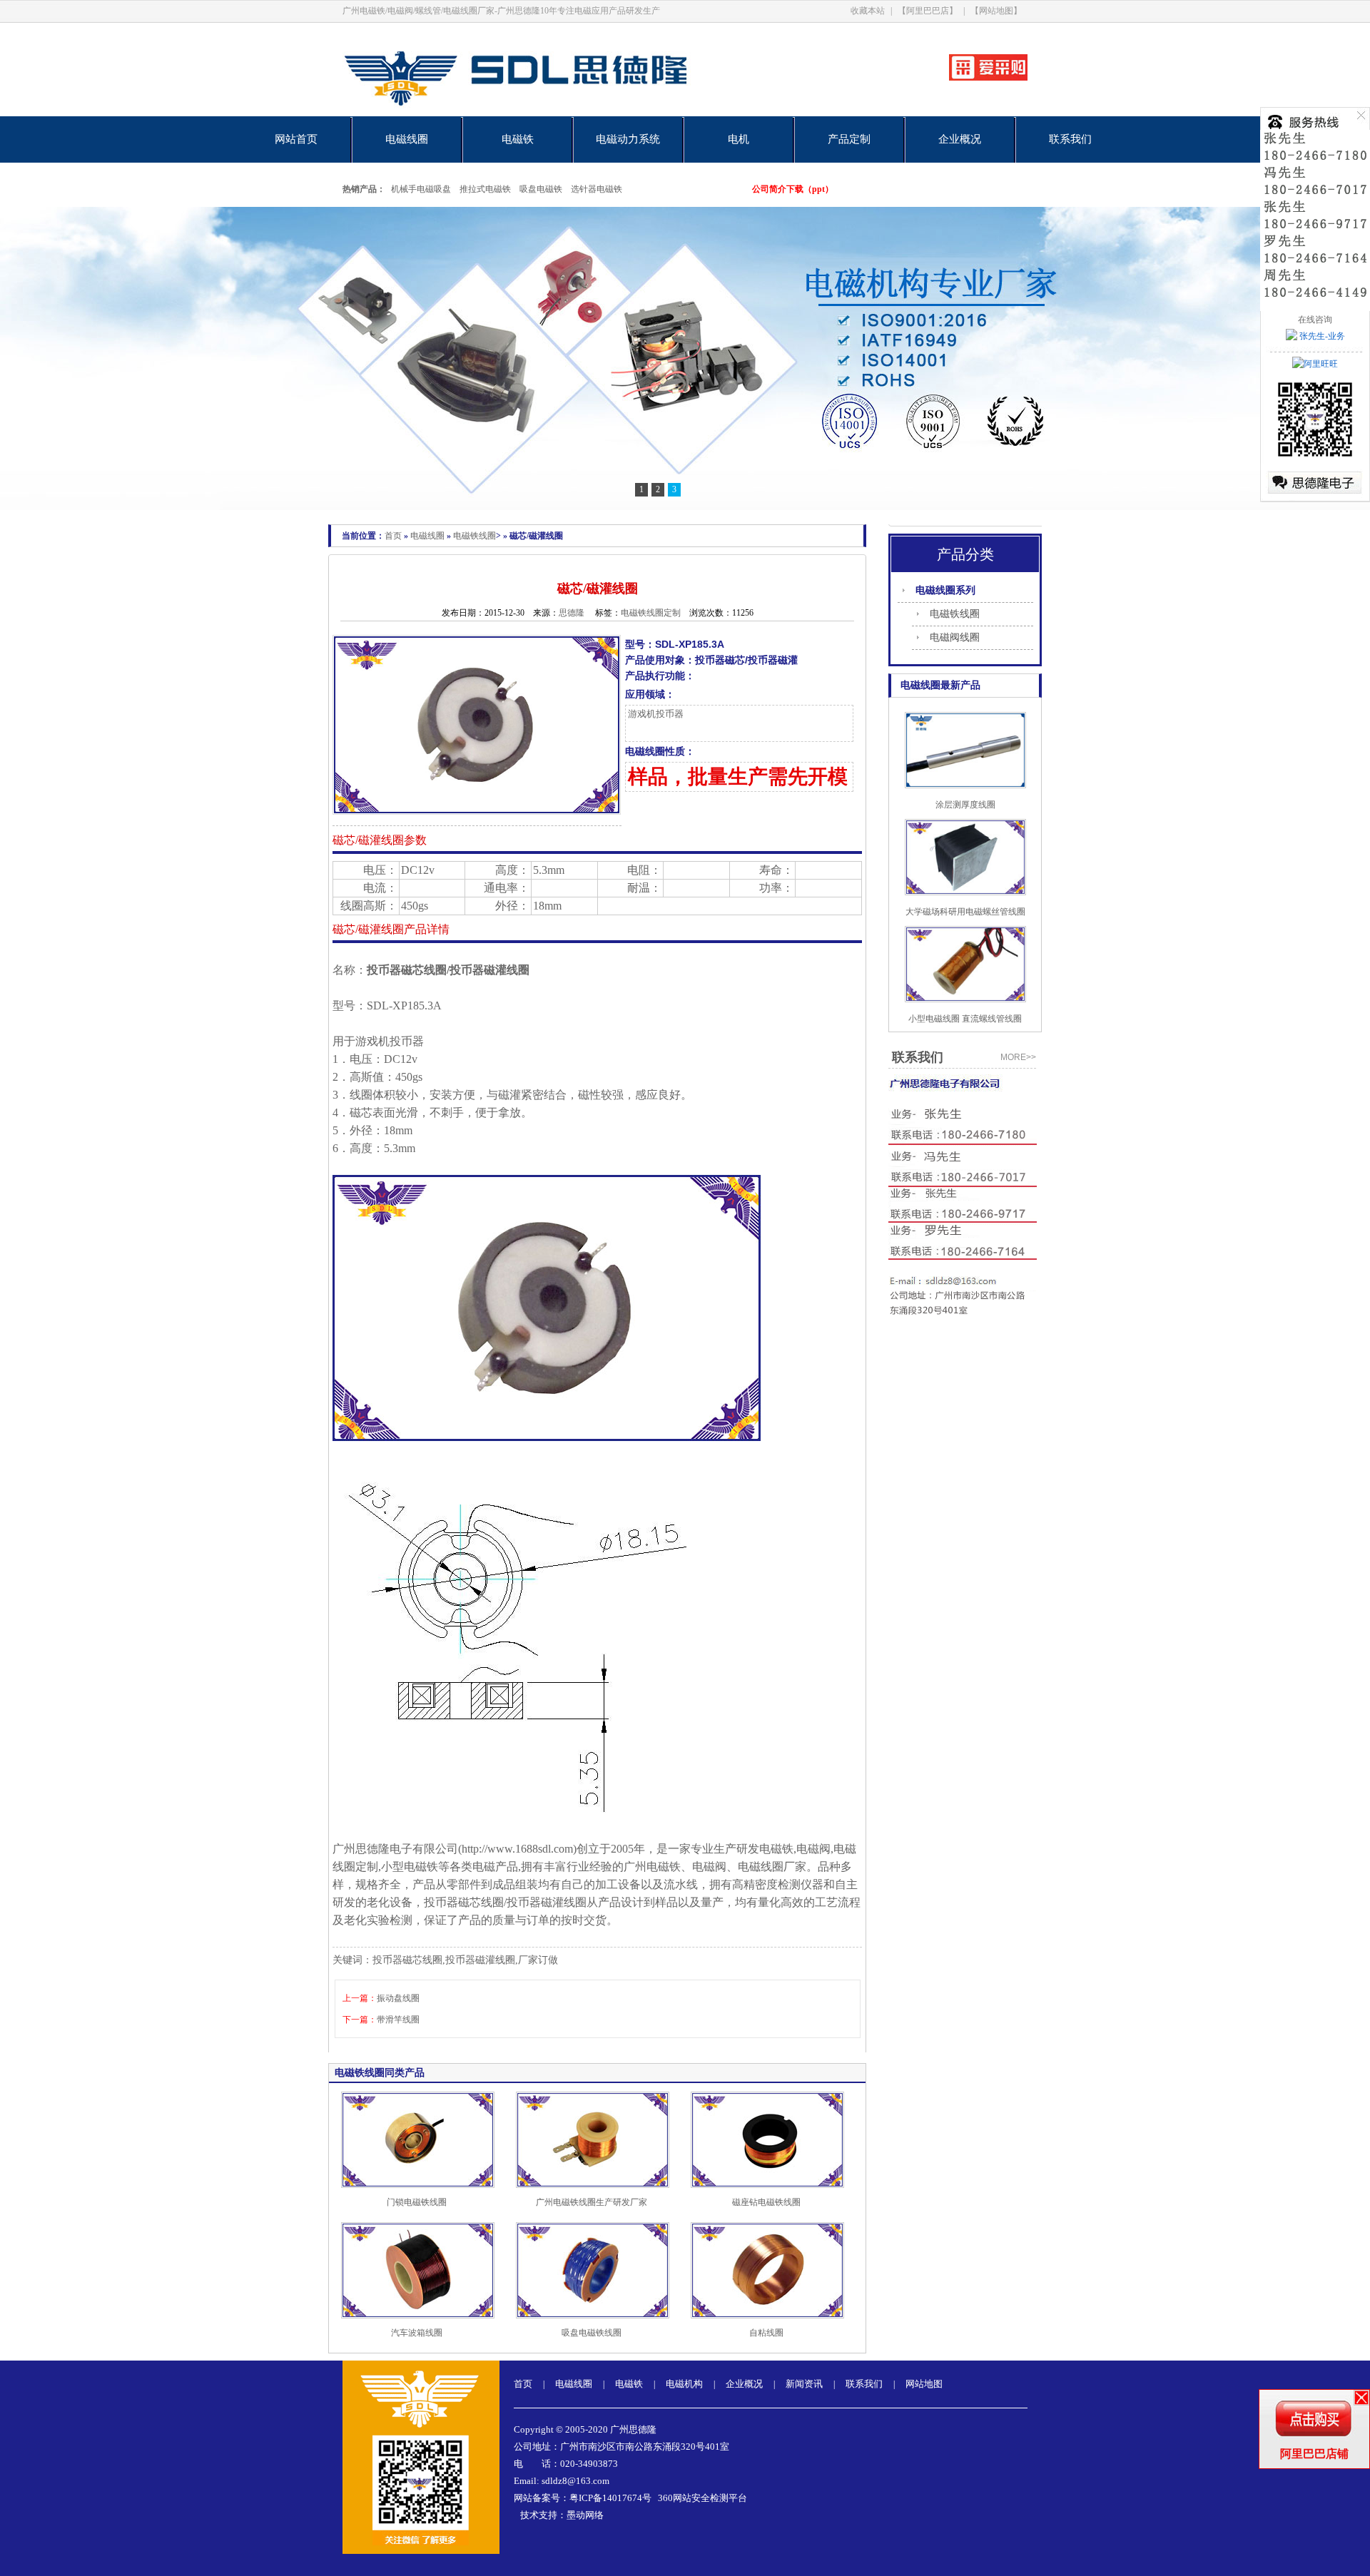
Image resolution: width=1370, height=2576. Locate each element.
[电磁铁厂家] (565, 113)
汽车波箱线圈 (417, 2333)
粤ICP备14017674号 (610, 2498)
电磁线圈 (407, 139)
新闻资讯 (804, 2384)
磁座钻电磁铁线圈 (766, 2202)
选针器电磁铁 (597, 189)
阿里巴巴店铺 (1314, 2454)
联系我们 (1070, 139)
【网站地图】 (996, 11)
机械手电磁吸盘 (421, 189)
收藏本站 (868, 11)
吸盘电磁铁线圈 (592, 2333)
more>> (1018, 1057)
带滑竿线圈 (398, 2020)
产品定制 (849, 139)
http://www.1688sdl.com (517, 1849)
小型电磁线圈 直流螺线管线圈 (965, 1019)
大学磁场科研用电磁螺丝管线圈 (965, 912)
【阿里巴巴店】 (928, 11)
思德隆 (572, 613)
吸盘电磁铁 (541, 189)
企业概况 (960, 139)
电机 (739, 139)
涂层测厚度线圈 (965, 805)
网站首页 (296, 139)
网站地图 (924, 2384)
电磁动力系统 (628, 139)
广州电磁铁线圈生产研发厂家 (592, 2202)
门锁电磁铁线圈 (417, 2202)
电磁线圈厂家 (772, 1867)
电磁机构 (684, 2384)
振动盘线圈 (398, 1998)
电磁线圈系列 (945, 590)
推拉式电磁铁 (485, 189)
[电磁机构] (685, 358)
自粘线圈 (766, 2333)
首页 (393, 536)
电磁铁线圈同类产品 (380, 2073)
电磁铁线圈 (475, 536)
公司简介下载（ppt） (793, 189)
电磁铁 (518, 139)
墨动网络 (585, 2515)
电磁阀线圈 (955, 637)
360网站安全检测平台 (702, 2498)
